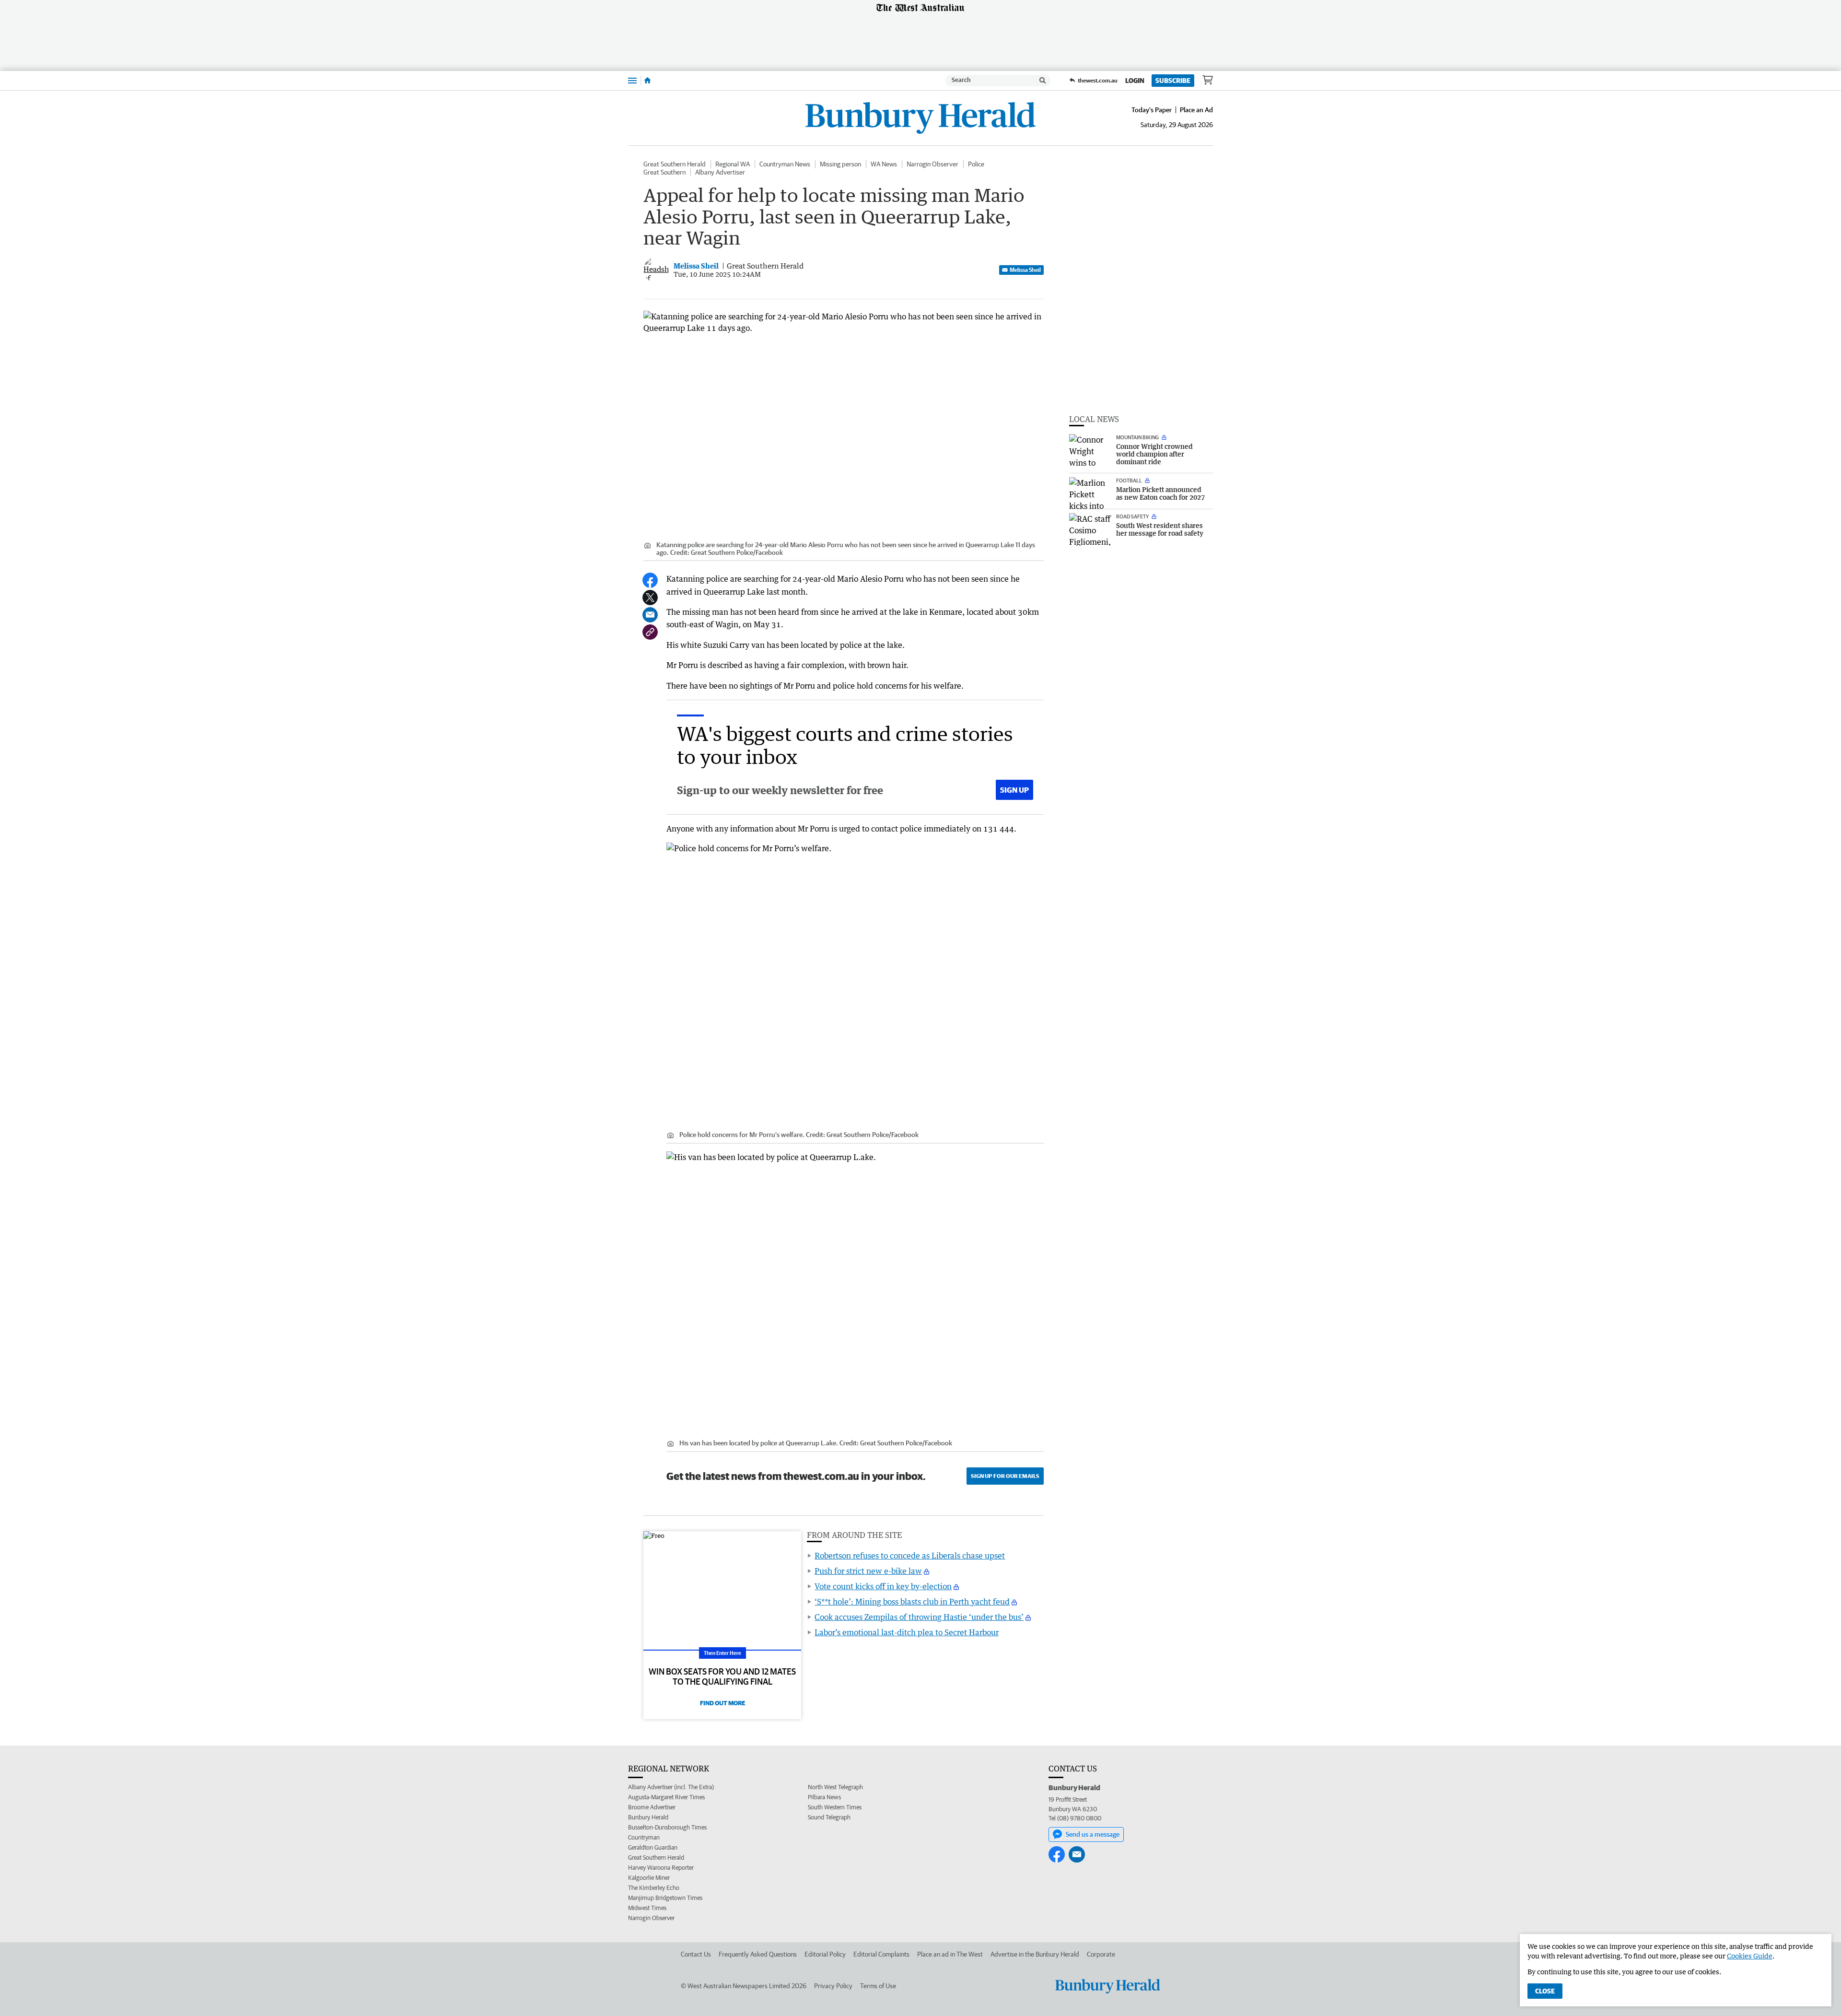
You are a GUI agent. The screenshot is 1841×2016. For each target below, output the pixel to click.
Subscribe (1173, 81)
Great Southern (664, 172)
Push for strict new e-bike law (868, 1571)
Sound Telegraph (829, 1817)
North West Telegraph (835, 1787)
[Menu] (632, 80)
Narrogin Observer (932, 164)
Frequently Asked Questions (758, 1954)
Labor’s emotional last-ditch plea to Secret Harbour (907, 1632)
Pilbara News (824, 1797)
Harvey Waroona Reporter (661, 1868)
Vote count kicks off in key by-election (883, 1586)
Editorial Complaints (881, 1954)
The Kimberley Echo (654, 1888)
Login (1135, 81)
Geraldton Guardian (653, 1847)
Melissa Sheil (1025, 270)
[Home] (647, 81)
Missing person (840, 164)
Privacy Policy (833, 1986)
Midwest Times (647, 1908)
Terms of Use (878, 1986)
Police (976, 164)
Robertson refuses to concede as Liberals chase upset (910, 1556)
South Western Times (835, 1807)
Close (1545, 1991)
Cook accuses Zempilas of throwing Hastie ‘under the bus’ (919, 1617)
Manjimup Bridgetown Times (665, 1898)
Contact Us (696, 1954)
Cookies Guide (1750, 1956)
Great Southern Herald (675, 164)
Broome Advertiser (652, 1807)
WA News (884, 164)
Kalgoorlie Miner (649, 1878)
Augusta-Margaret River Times (666, 1797)
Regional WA (733, 164)
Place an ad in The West (950, 1954)
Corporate (1101, 1954)
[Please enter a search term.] (1043, 81)
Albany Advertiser (720, 172)
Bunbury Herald (648, 1817)
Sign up (1014, 790)
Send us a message (1093, 1834)
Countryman (644, 1837)
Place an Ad (1196, 110)
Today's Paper (1152, 110)
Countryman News (785, 164)
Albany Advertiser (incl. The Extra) (671, 1787)
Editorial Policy (825, 1954)
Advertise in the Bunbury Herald (1035, 1954)
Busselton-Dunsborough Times (667, 1827)
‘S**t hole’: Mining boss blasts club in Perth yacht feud (912, 1602)
